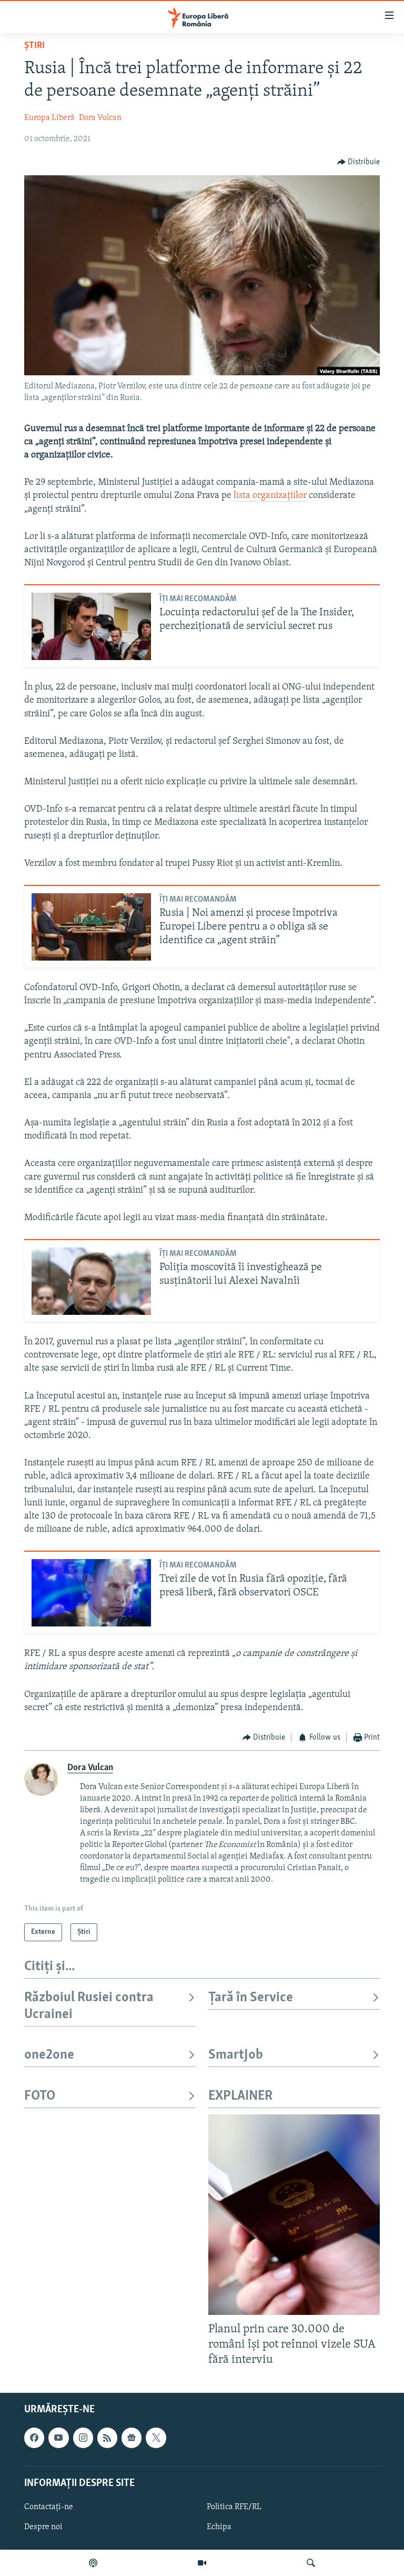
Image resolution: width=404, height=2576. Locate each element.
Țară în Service (251, 1998)
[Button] (359, 162)
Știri (34, 46)
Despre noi (43, 2527)
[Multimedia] (202, 2563)
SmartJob (236, 2055)
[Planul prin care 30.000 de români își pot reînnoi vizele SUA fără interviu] (294, 2215)
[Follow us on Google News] (132, 2438)
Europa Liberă (49, 118)
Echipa (219, 2527)
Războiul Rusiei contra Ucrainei (89, 2006)
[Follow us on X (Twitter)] (156, 2438)
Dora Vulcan (100, 118)
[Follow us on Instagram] (83, 2438)
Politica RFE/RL (234, 2507)
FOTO (40, 2096)
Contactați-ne (49, 2507)
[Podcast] (93, 2563)
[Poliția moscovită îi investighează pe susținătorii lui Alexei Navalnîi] (91, 1281)
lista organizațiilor (271, 496)
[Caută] (311, 2563)
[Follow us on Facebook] (34, 2438)
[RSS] (107, 2438)
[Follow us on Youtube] (58, 2438)
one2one (49, 2055)
